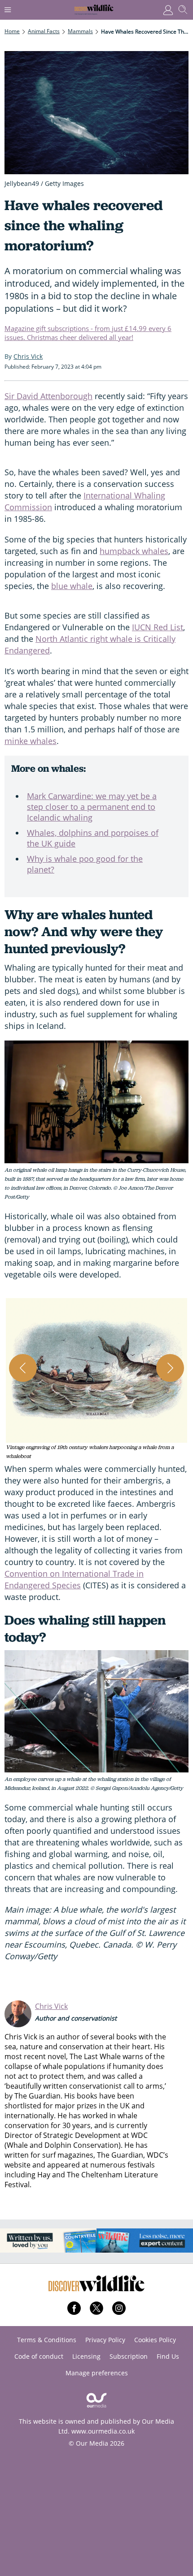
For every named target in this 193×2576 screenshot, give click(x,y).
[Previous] (23, 1368)
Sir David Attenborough (48, 396)
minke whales (31, 741)
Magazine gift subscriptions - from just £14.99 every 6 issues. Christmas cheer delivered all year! (88, 333)
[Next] (170, 1368)
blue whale (72, 586)
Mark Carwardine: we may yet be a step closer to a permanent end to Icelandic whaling (92, 807)
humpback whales (134, 551)
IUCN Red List (158, 627)
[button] (96, 1379)
